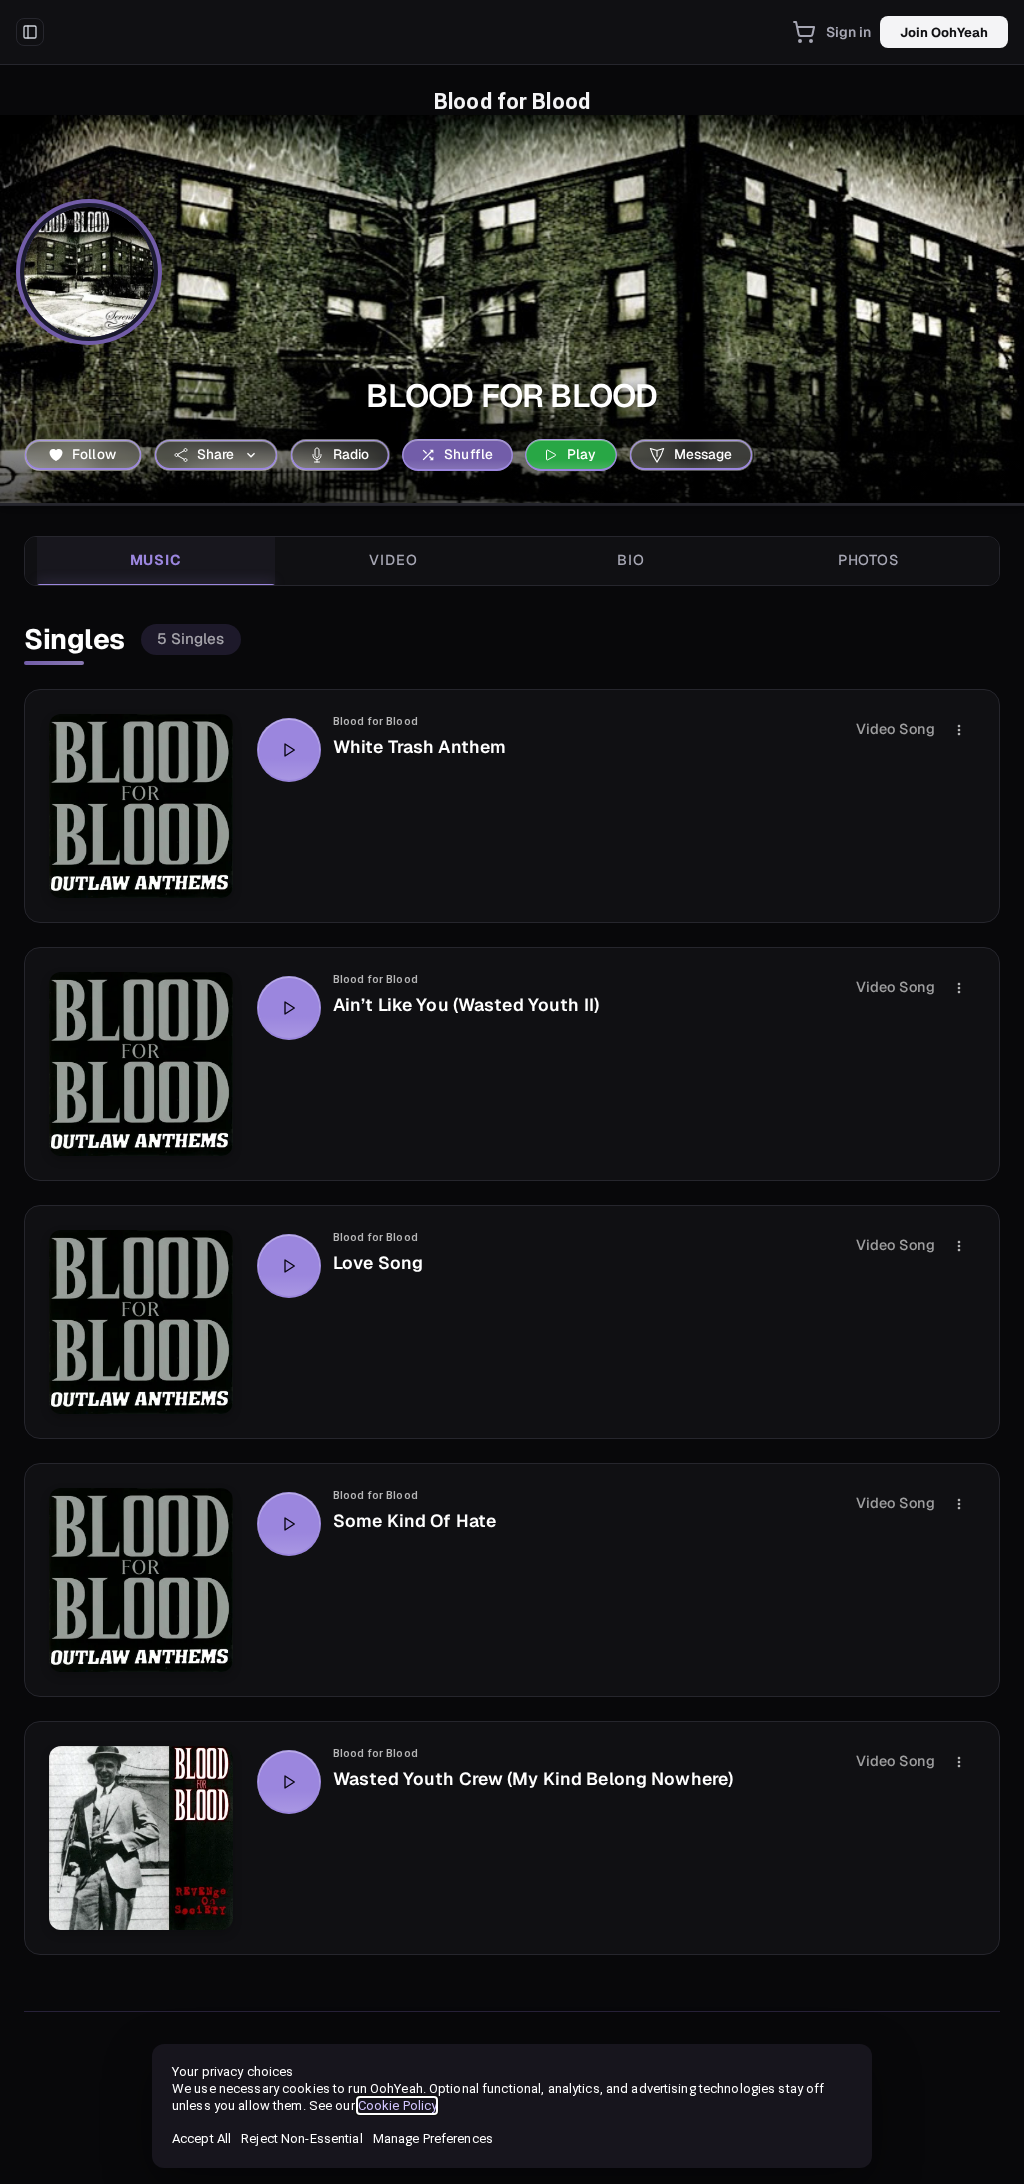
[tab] (156, 561)
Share (216, 454)
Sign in (849, 32)
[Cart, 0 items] (804, 32)
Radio (351, 454)
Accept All (201, 2138)
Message (703, 454)
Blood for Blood (375, 721)
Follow (94, 454)
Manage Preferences (433, 2138)
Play (582, 454)
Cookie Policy (397, 2105)
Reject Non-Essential (301, 2138)
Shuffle (468, 454)
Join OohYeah (944, 32)
